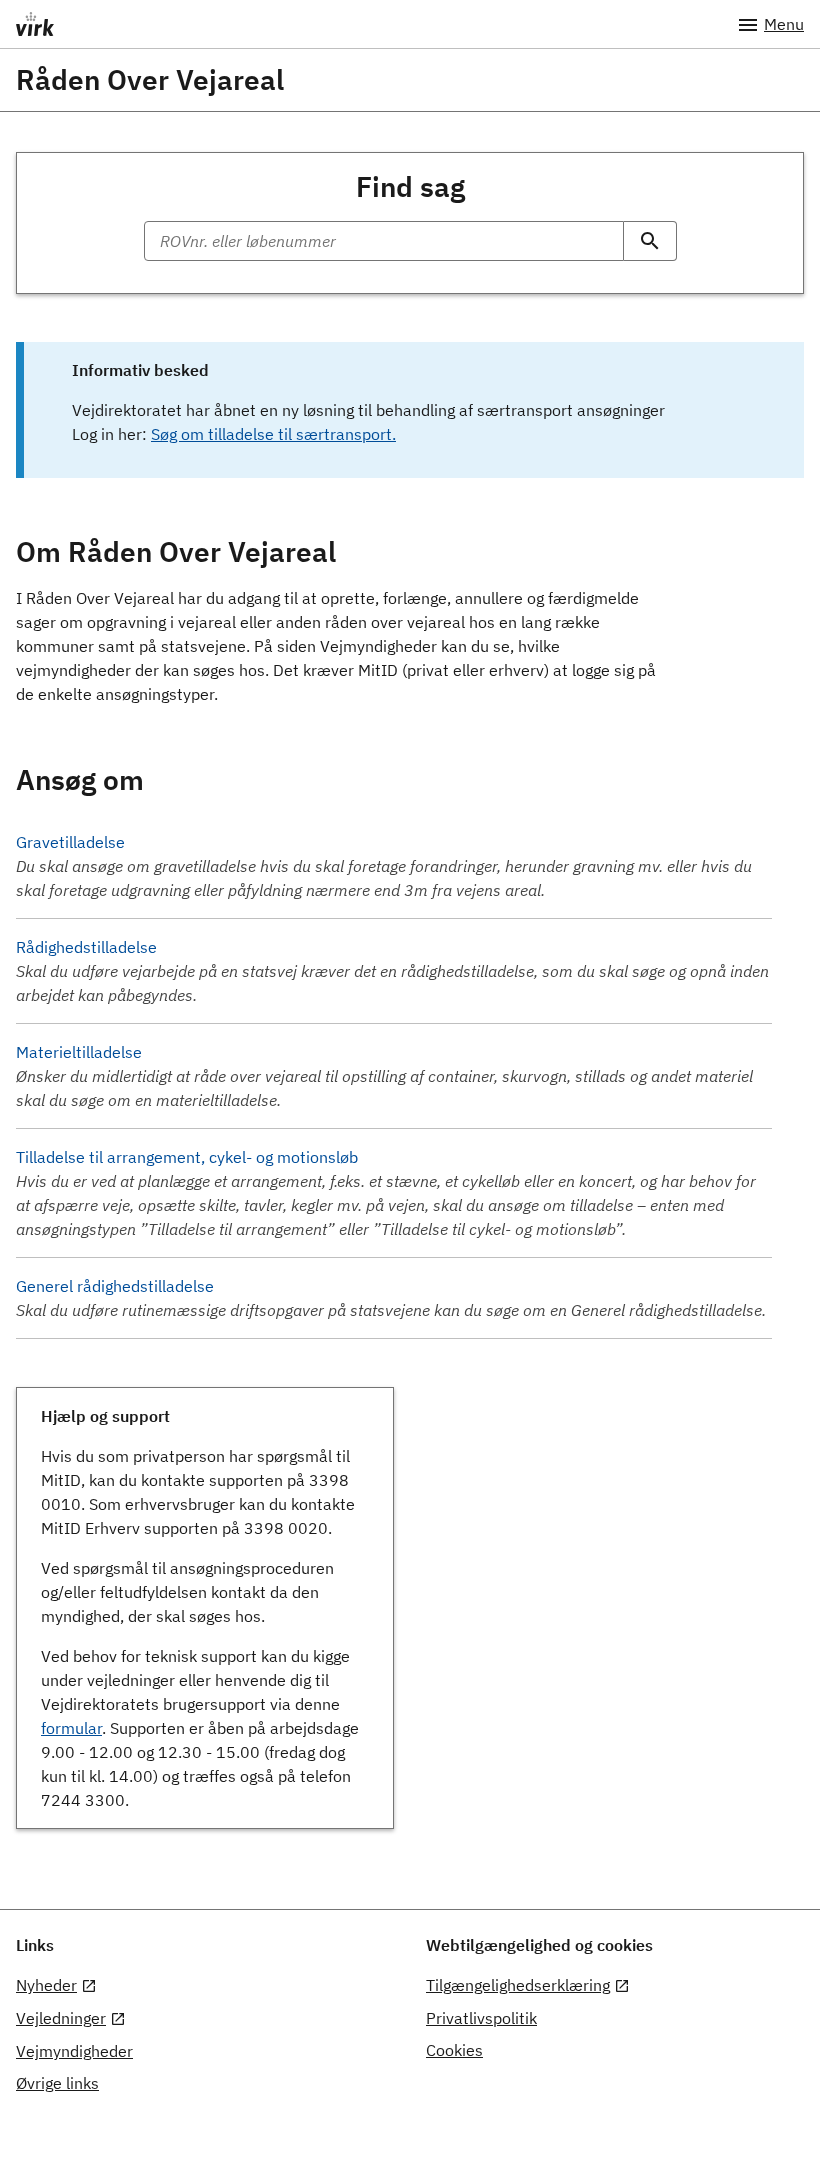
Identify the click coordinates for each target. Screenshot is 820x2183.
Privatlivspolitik (481, 2018)
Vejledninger (61, 2018)
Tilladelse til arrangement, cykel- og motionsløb (187, 1157)
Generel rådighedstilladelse (115, 1286)
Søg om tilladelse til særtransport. (273, 434)
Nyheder (46, 1985)
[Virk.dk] (346, 24)
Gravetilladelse (70, 842)
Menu (784, 24)
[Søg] (650, 241)
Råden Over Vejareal (150, 80)
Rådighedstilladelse (86, 947)
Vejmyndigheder (74, 2051)
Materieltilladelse (79, 1052)
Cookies (454, 2050)
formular (71, 1728)
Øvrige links (57, 2083)
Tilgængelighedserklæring (518, 1985)
